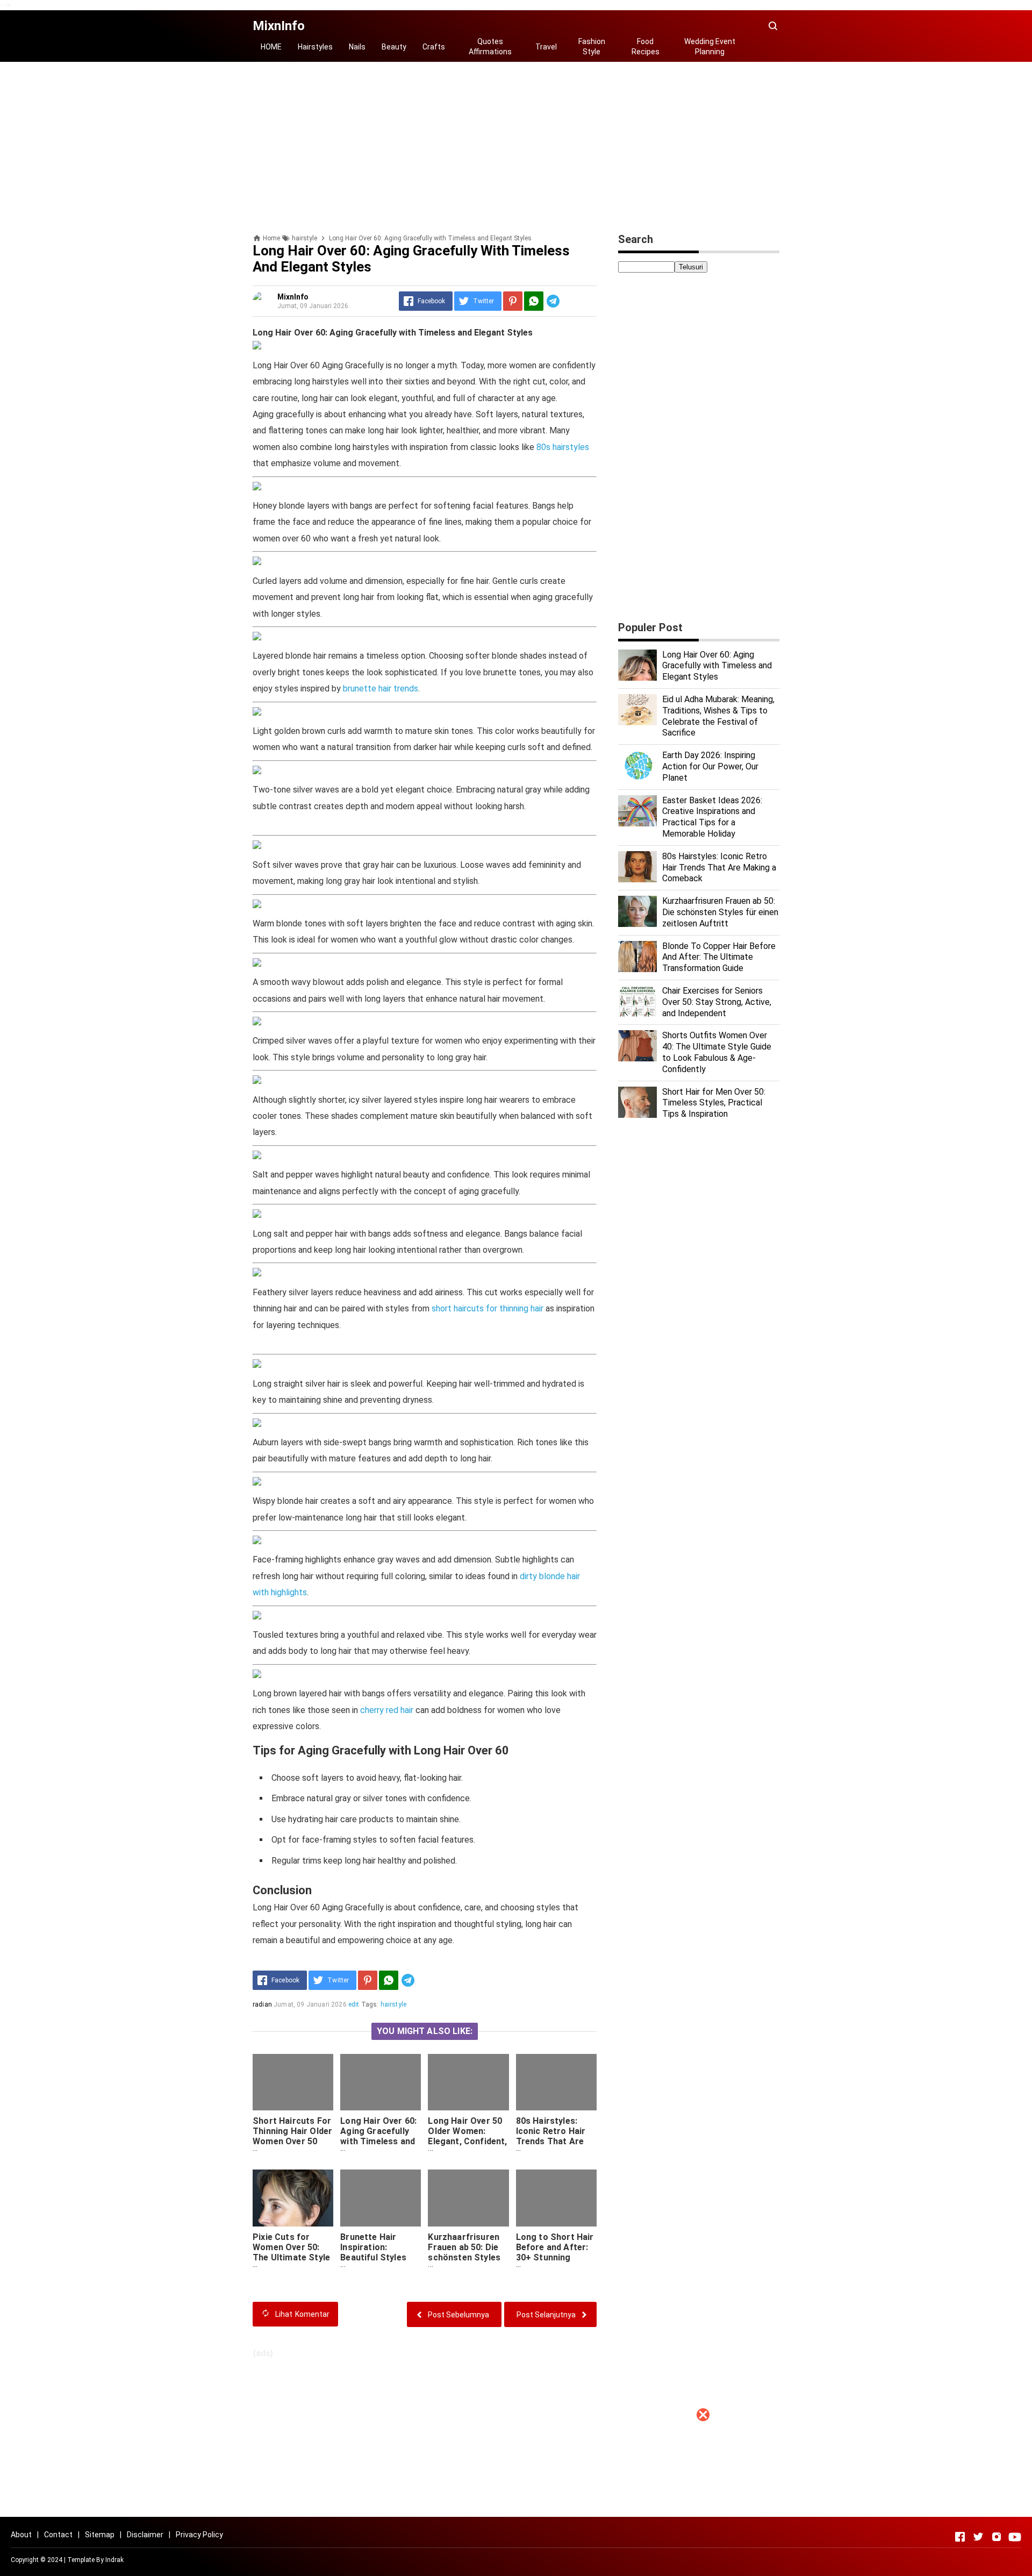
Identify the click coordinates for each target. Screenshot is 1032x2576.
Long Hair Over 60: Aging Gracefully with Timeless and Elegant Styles (378, 2136)
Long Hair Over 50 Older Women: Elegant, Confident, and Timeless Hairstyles (467, 2141)
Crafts (434, 47)
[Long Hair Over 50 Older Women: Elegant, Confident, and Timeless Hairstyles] (468, 2082)
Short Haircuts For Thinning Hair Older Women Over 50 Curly (292, 2136)
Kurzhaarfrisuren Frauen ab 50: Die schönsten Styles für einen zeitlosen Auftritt (467, 2257)
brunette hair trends (381, 688)
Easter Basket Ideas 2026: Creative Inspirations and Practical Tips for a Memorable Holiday (712, 817)
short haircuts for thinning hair (488, 1308)
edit (354, 2004)
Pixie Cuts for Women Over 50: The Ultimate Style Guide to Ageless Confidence (291, 2257)
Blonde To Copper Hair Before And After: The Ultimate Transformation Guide (719, 957)
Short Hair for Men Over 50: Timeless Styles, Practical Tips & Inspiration (714, 1103)
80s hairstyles (563, 447)
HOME (271, 47)
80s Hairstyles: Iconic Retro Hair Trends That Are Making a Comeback (551, 2141)
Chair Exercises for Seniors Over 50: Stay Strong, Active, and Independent (717, 1002)
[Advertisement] (516, 2501)
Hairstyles (315, 47)
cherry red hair (387, 1710)
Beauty (394, 47)
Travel (546, 47)
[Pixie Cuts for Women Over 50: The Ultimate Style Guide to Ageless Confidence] (293, 2198)
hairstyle (393, 2004)
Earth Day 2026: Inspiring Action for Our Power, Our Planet (710, 766)
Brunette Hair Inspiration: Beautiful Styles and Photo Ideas (374, 2252)
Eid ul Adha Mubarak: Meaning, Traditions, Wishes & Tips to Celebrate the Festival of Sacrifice (718, 716)
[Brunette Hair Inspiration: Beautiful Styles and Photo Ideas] (381, 2198)
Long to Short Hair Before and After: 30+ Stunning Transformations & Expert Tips (556, 2257)
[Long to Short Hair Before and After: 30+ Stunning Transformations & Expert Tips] (556, 2198)
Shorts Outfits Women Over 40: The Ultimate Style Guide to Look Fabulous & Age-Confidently (717, 1052)
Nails (357, 47)
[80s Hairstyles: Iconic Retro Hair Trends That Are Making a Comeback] (556, 2082)
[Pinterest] (513, 301)
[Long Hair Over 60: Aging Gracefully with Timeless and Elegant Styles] (381, 2082)
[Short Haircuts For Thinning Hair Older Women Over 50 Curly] (293, 2082)
